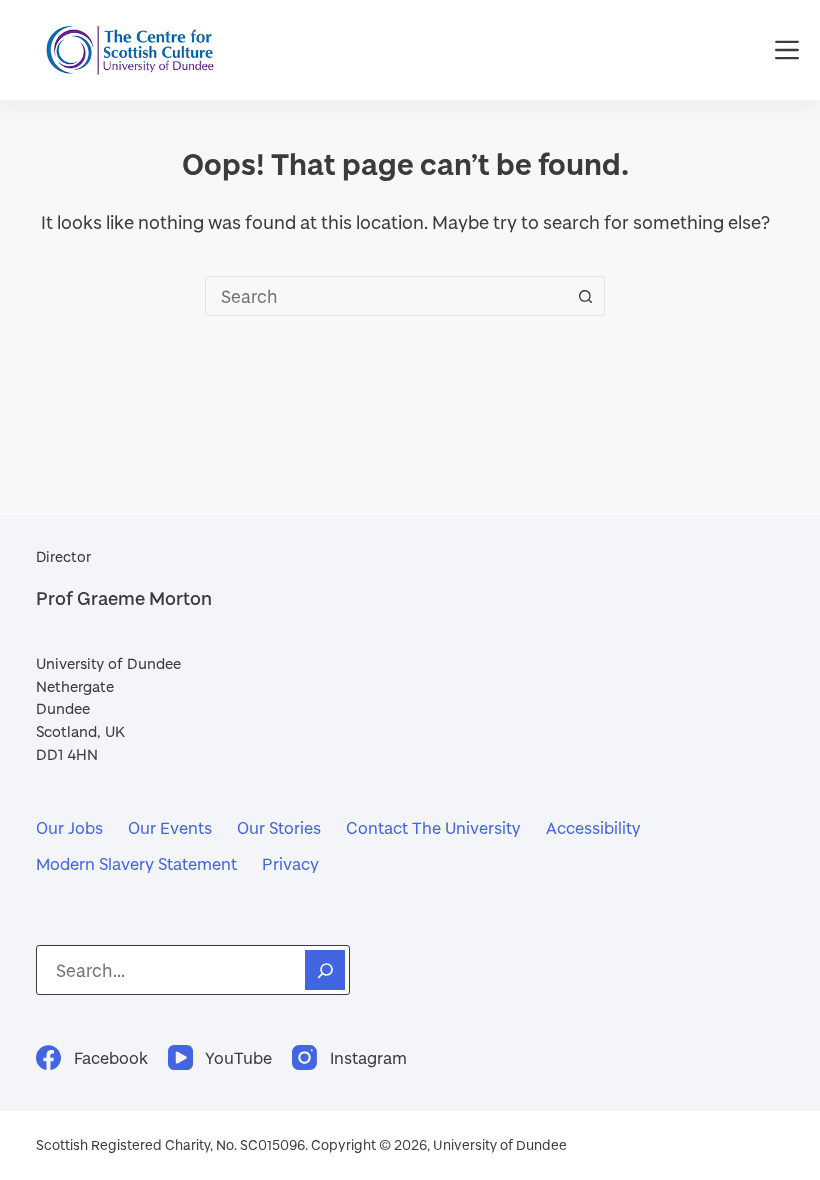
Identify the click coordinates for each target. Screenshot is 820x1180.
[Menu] (787, 50)
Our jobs (69, 827)
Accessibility (593, 827)
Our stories (279, 827)
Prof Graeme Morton (124, 598)
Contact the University (433, 827)
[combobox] (386, 296)
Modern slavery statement (136, 863)
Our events (170, 827)
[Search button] (585, 296)
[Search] (325, 970)
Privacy (290, 863)
